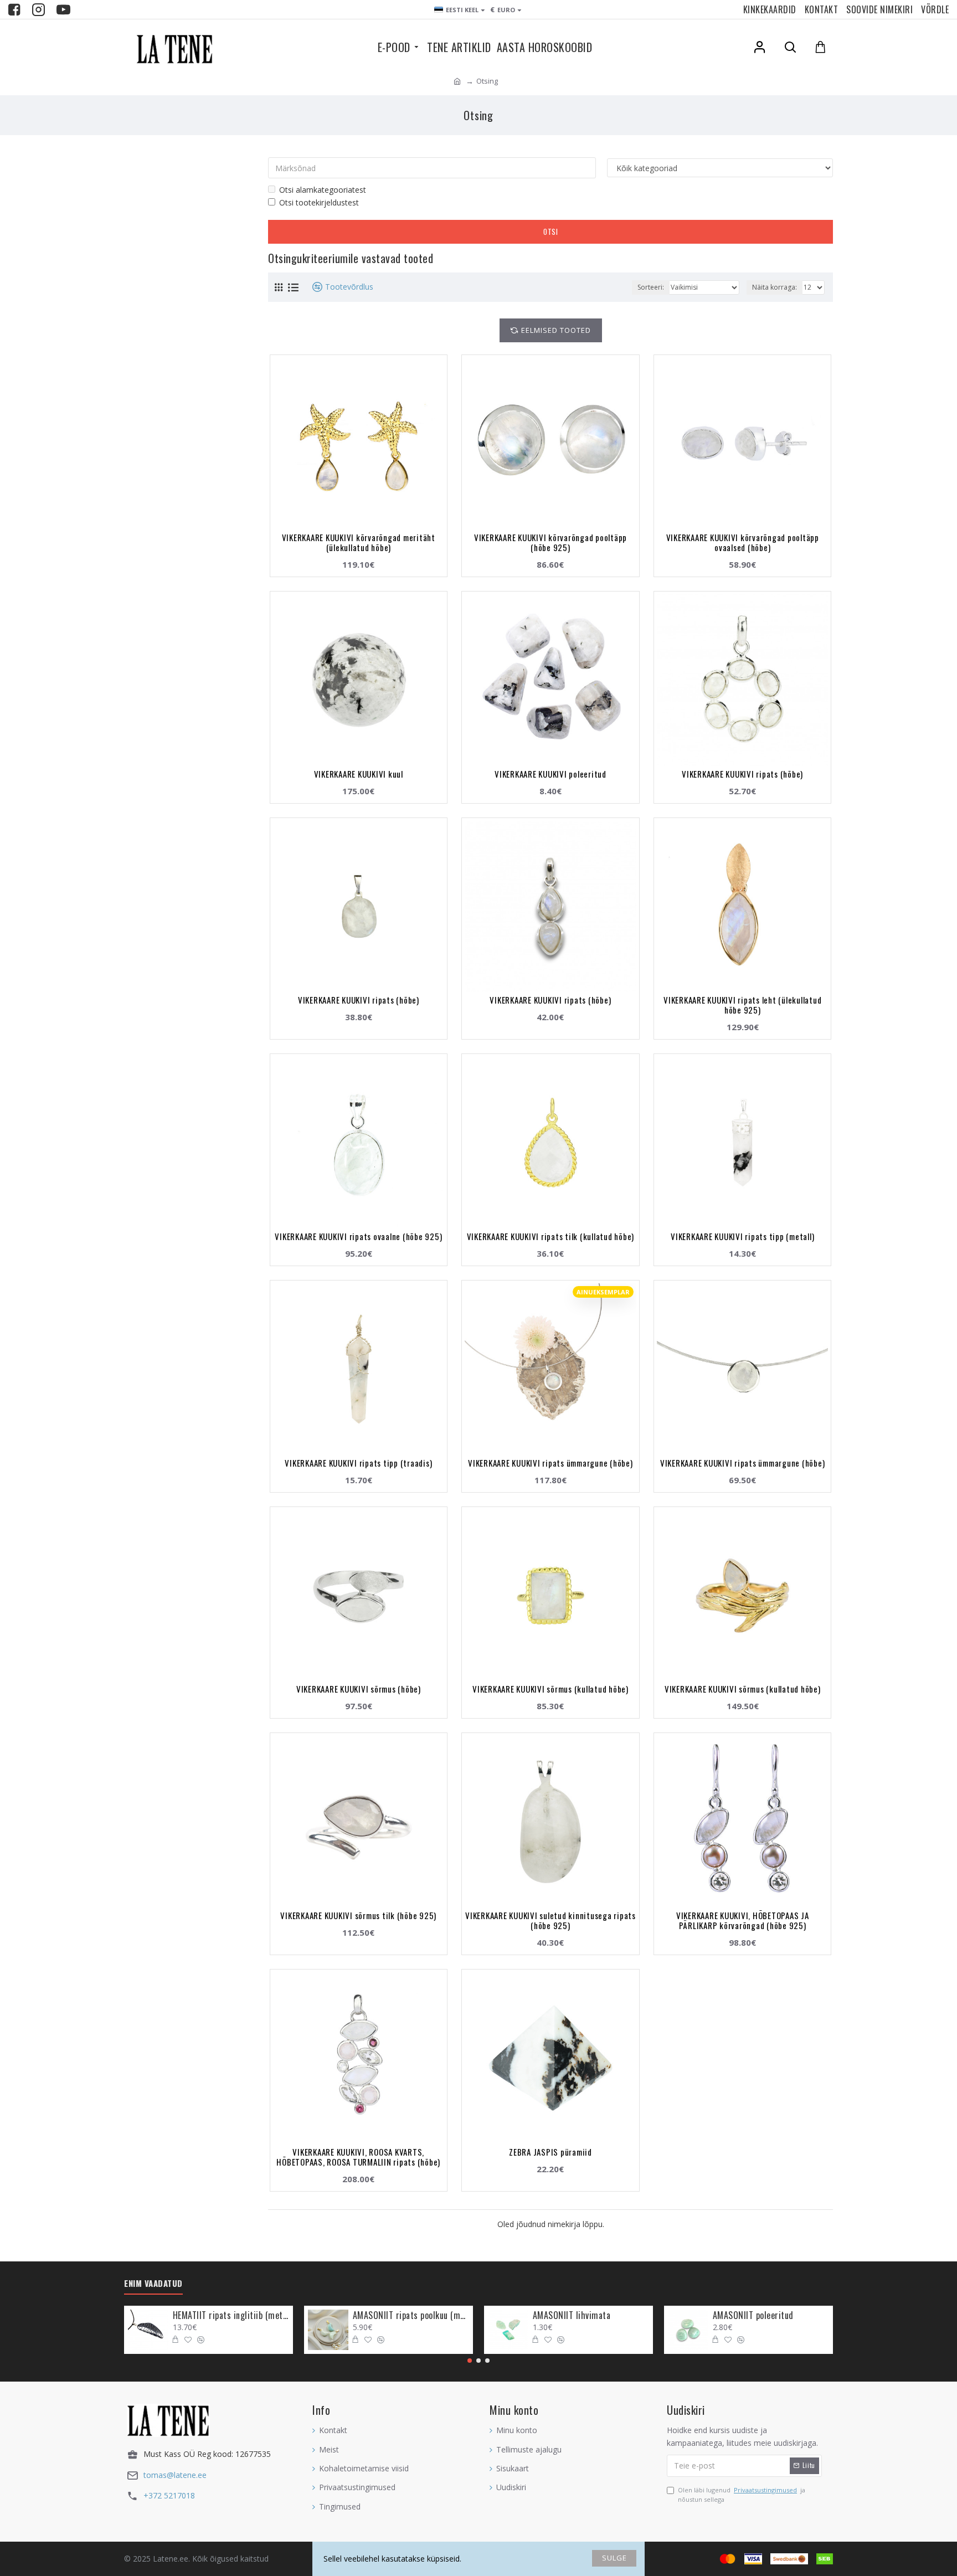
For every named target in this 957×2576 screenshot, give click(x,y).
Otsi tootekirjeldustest (319, 202)
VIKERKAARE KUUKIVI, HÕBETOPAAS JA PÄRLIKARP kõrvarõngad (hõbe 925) (743, 1920)
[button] (470, 2361)
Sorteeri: (651, 287)
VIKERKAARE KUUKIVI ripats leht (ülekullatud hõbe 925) (742, 1005)
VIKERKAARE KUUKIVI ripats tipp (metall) (742, 1236)
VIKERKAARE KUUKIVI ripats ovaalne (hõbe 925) (358, 1236)
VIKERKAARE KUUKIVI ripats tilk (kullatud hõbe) (551, 1236)
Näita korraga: (775, 287)
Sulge (614, 2558)
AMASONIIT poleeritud (753, 2315)
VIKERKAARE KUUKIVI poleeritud (550, 774)
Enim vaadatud (153, 2284)
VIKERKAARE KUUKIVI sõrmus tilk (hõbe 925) (358, 1915)
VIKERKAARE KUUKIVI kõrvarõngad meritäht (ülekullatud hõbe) (359, 542)
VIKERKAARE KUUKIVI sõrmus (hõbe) (359, 1689)
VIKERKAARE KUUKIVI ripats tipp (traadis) (358, 1463)
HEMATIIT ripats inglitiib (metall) (231, 2315)
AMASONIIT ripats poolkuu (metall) (411, 2315)
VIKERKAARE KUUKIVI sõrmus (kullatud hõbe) (550, 1689)
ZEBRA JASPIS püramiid (550, 2152)
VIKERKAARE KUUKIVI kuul (359, 774)
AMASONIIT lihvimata (572, 2315)
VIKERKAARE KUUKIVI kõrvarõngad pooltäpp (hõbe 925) (550, 542)
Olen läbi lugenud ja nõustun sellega (742, 2495)
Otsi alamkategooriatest (323, 190)
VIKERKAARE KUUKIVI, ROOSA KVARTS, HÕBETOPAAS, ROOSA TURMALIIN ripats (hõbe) (358, 2157)
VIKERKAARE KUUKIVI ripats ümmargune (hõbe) (550, 1463)
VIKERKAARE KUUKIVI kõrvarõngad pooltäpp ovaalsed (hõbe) (743, 542)
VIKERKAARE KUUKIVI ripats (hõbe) (742, 774)
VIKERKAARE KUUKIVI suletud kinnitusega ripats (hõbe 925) (550, 1920)
